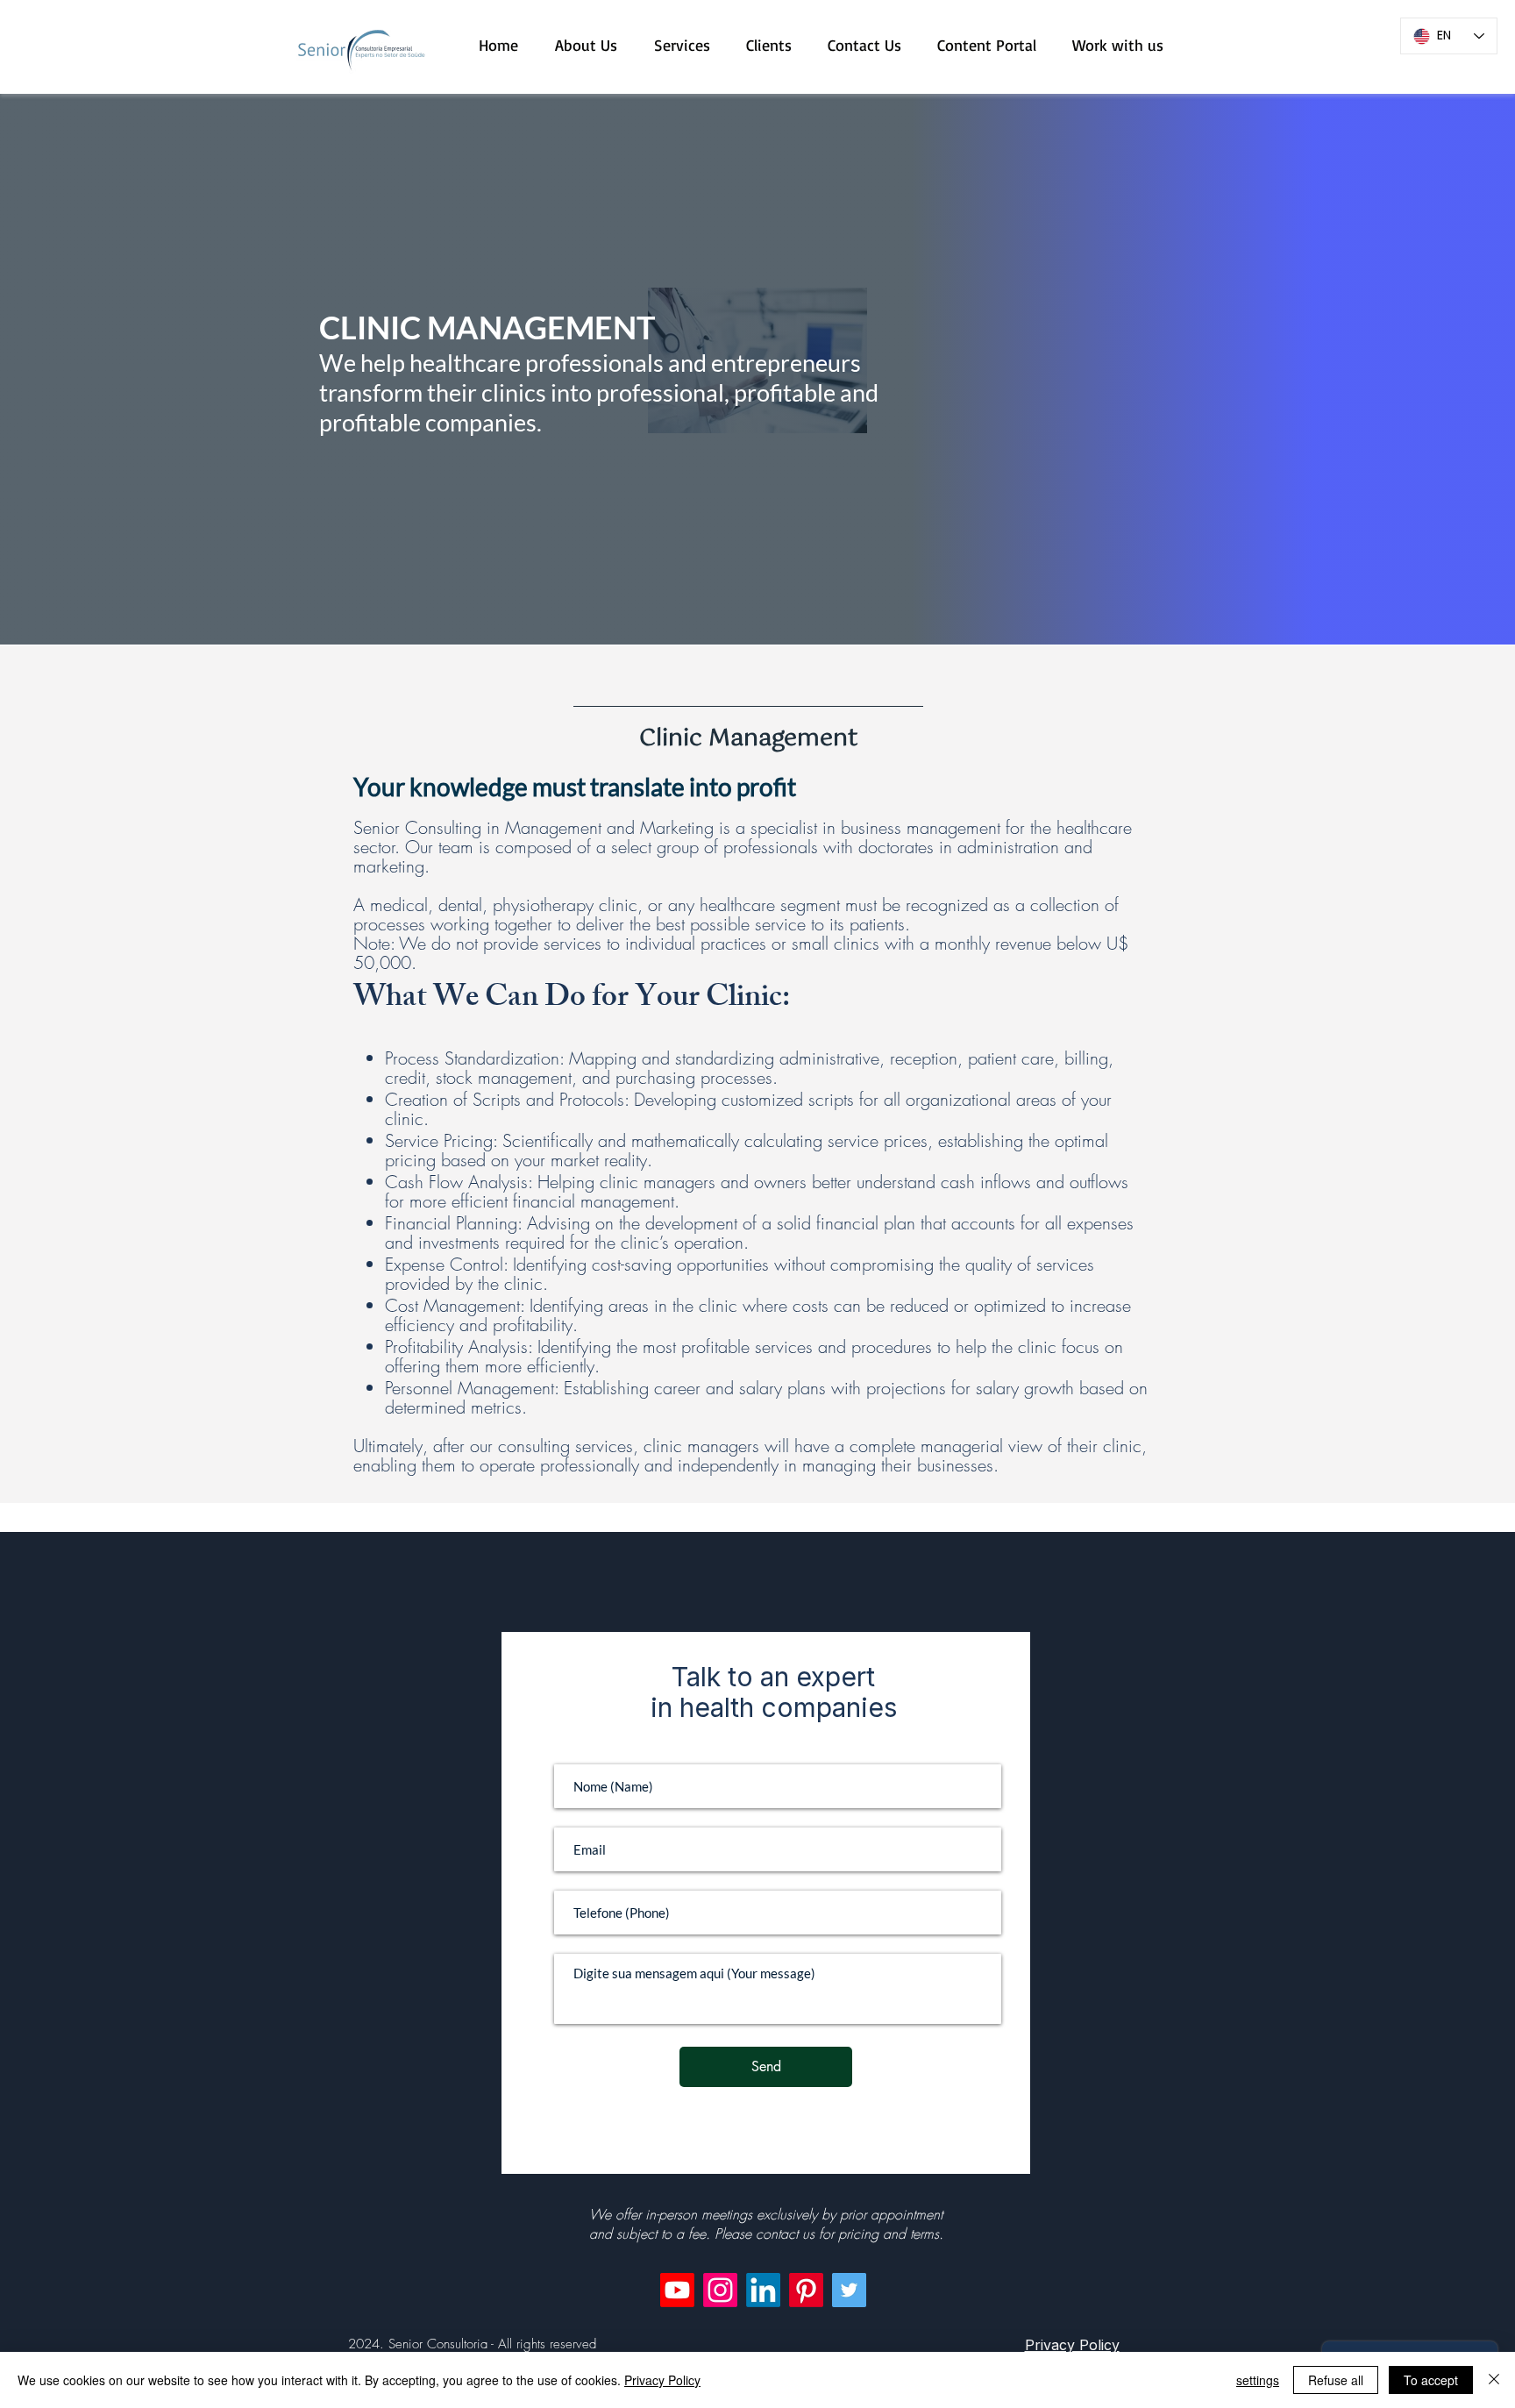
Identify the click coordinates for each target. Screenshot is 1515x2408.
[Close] (1494, 2380)
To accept (1431, 2380)
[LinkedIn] (763, 2290)
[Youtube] (677, 2290)
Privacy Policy (662, 2380)
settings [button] (1258, 2380)
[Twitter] (849, 2290)
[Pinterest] (806, 2290)
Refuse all (1336, 2380)
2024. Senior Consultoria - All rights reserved (472, 2344)
